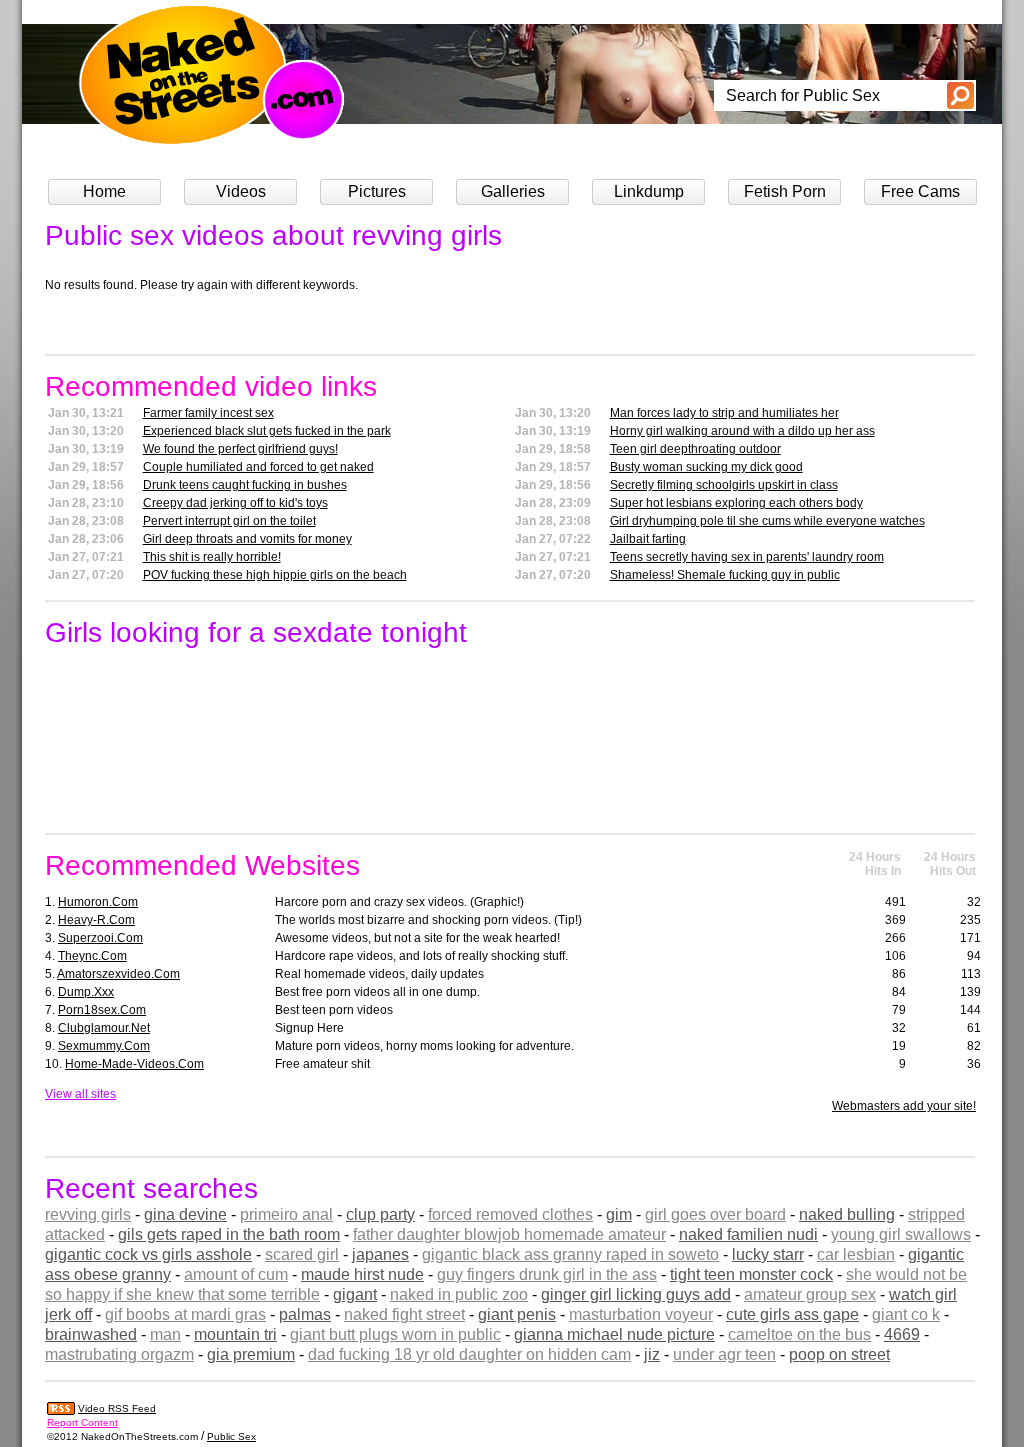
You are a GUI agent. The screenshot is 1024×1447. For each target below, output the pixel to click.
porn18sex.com (102, 1010)
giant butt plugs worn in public (395, 1334)
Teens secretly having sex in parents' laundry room (747, 557)
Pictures (377, 191)
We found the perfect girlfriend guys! (240, 449)
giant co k (906, 1314)
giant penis (517, 1314)
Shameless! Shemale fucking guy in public (725, 575)
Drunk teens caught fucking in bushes (245, 485)
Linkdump (649, 191)
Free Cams (920, 191)
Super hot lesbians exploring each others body (736, 503)
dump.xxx (86, 992)
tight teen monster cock (751, 1274)
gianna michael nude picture (614, 1334)
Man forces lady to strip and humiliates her (724, 413)
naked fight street (404, 1314)
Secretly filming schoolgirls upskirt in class (724, 485)
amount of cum (236, 1274)
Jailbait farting (648, 539)
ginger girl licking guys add (636, 1294)
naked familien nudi (748, 1234)
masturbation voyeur (641, 1314)
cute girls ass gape (792, 1314)
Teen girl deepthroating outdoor (695, 449)
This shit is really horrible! (212, 557)
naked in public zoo (459, 1294)
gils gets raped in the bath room (229, 1234)
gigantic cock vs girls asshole (148, 1254)
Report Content (82, 1422)
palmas (305, 1314)
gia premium (251, 1354)
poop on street (839, 1354)
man (165, 1334)
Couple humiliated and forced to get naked (258, 467)
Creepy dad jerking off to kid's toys (235, 503)
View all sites (80, 1094)
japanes (380, 1254)
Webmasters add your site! (904, 1106)
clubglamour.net (104, 1028)
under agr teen (724, 1354)
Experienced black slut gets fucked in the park (267, 431)
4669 (902, 1334)
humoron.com (98, 902)
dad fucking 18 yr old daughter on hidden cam (469, 1354)
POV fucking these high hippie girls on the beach (275, 575)
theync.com (92, 956)
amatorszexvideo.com (118, 974)
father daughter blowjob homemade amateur (509, 1234)
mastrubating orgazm (119, 1354)
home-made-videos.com (134, 1064)
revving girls (88, 1214)
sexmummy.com (104, 1046)
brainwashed (91, 1334)
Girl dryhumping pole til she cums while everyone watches (767, 521)
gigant (355, 1294)
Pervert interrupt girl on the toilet (229, 521)
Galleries (513, 191)
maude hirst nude (362, 1274)
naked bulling (847, 1214)
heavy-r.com (96, 920)
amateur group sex (810, 1294)
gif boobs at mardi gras (185, 1314)
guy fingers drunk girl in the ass (547, 1274)
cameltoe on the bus (799, 1334)
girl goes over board (715, 1214)
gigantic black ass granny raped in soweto (570, 1254)
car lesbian (856, 1254)
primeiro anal (286, 1214)
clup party (380, 1214)
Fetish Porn (785, 191)
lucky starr (768, 1254)
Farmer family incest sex (208, 413)
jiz (652, 1354)
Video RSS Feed (117, 1408)
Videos (241, 191)
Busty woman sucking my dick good (706, 467)
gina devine (185, 1214)
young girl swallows (901, 1234)
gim (619, 1214)
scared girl (302, 1254)
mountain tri (235, 1334)
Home (104, 191)
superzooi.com (100, 938)
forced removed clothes (510, 1214)
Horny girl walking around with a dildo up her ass (742, 431)
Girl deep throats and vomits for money (247, 539)
